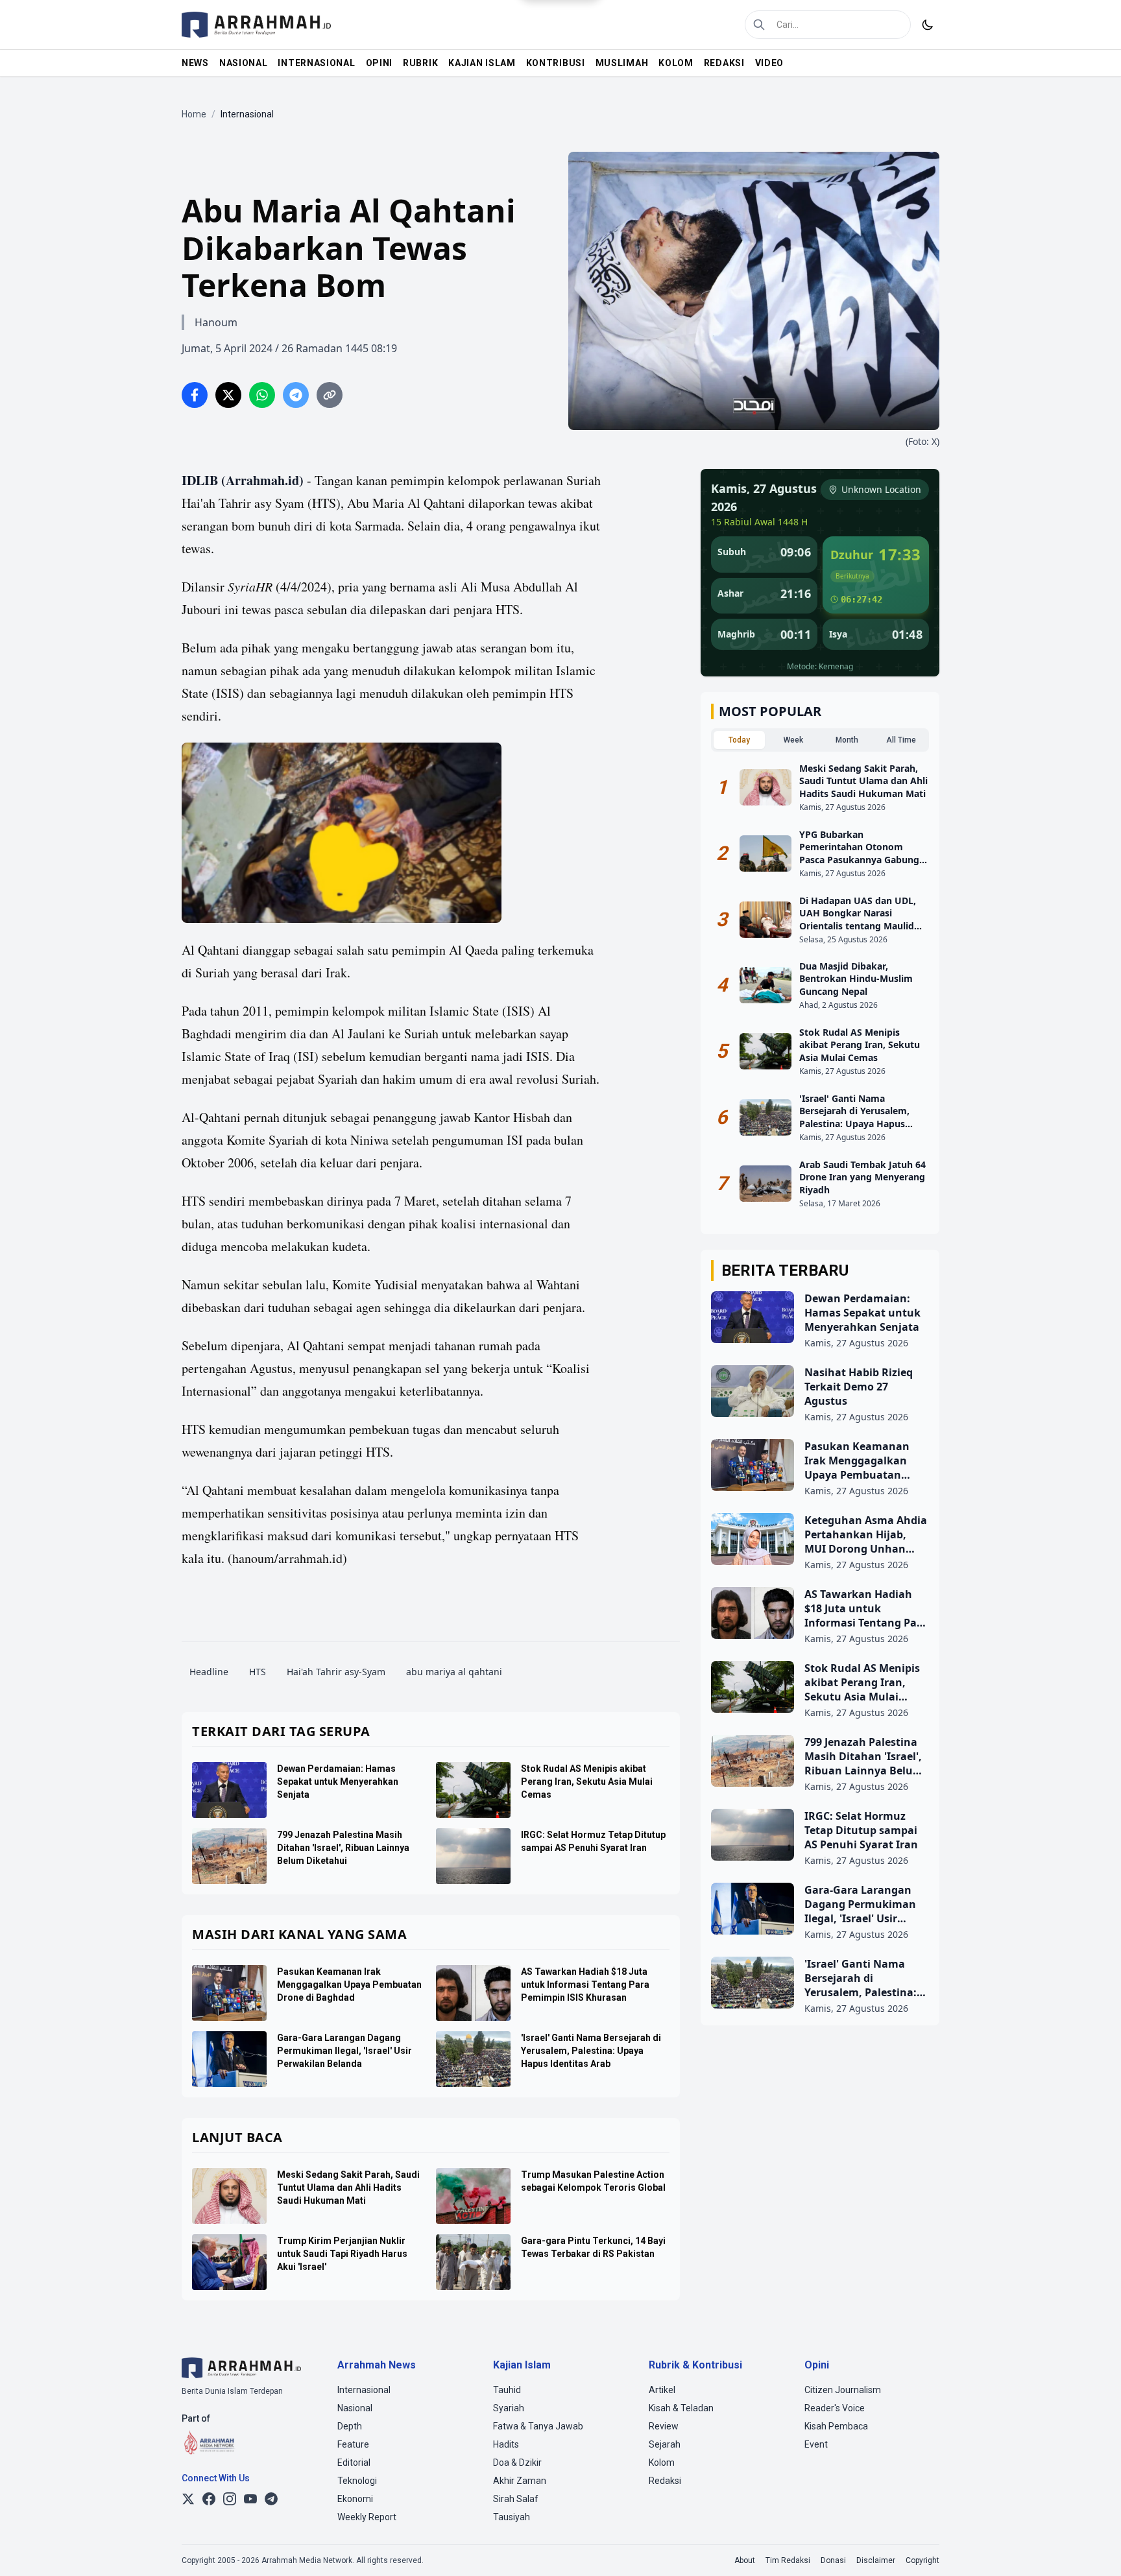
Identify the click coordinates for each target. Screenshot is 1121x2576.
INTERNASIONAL (316, 63)
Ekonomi (355, 2499)
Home (194, 114)
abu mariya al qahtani (454, 1672)
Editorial (354, 2463)
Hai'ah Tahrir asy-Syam (336, 1672)
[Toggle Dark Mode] (928, 25)
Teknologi (357, 2481)
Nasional (355, 2408)
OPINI (380, 63)
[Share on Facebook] (195, 395)
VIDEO (770, 63)
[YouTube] (250, 2499)
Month (847, 740)
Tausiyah (512, 2517)
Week (793, 740)
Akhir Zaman (520, 2481)
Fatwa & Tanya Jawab (538, 2426)
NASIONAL (244, 63)
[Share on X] (228, 395)
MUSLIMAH (622, 63)
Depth (350, 2426)
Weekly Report (367, 2517)
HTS (258, 1672)
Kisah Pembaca (836, 2426)
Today (739, 740)
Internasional (364, 2390)
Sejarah (665, 2444)
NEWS (195, 63)
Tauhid (507, 2390)
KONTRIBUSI (556, 63)
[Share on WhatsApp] (262, 395)
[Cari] (759, 25)
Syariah (509, 2408)
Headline (209, 1672)
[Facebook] (209, 2499)
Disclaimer (876, 2560)
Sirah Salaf (516, 2499)
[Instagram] (230, 2499)
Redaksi (665, 2481)
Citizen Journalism (843, 2390)
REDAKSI (724, 63)
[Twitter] (188, 2499)
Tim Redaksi (788, 2560)
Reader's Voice (835, 2408)
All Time (901, 740)
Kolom (662, 2463)
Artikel (662, 2390)
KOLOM (676, 63)
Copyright (922, 2560)
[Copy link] (330, 395)
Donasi (833, 2560)
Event (816, 2444)
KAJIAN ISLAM (482, 63)
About (745, 2560)
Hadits (506, 2444)
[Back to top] (1094, 2549)
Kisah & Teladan (681, 2408)
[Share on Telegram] (296, 395)
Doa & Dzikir (517, 2463)
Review (664, 2426)
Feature (353, 2444)
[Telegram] (271, 2499)
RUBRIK (420, 63)
